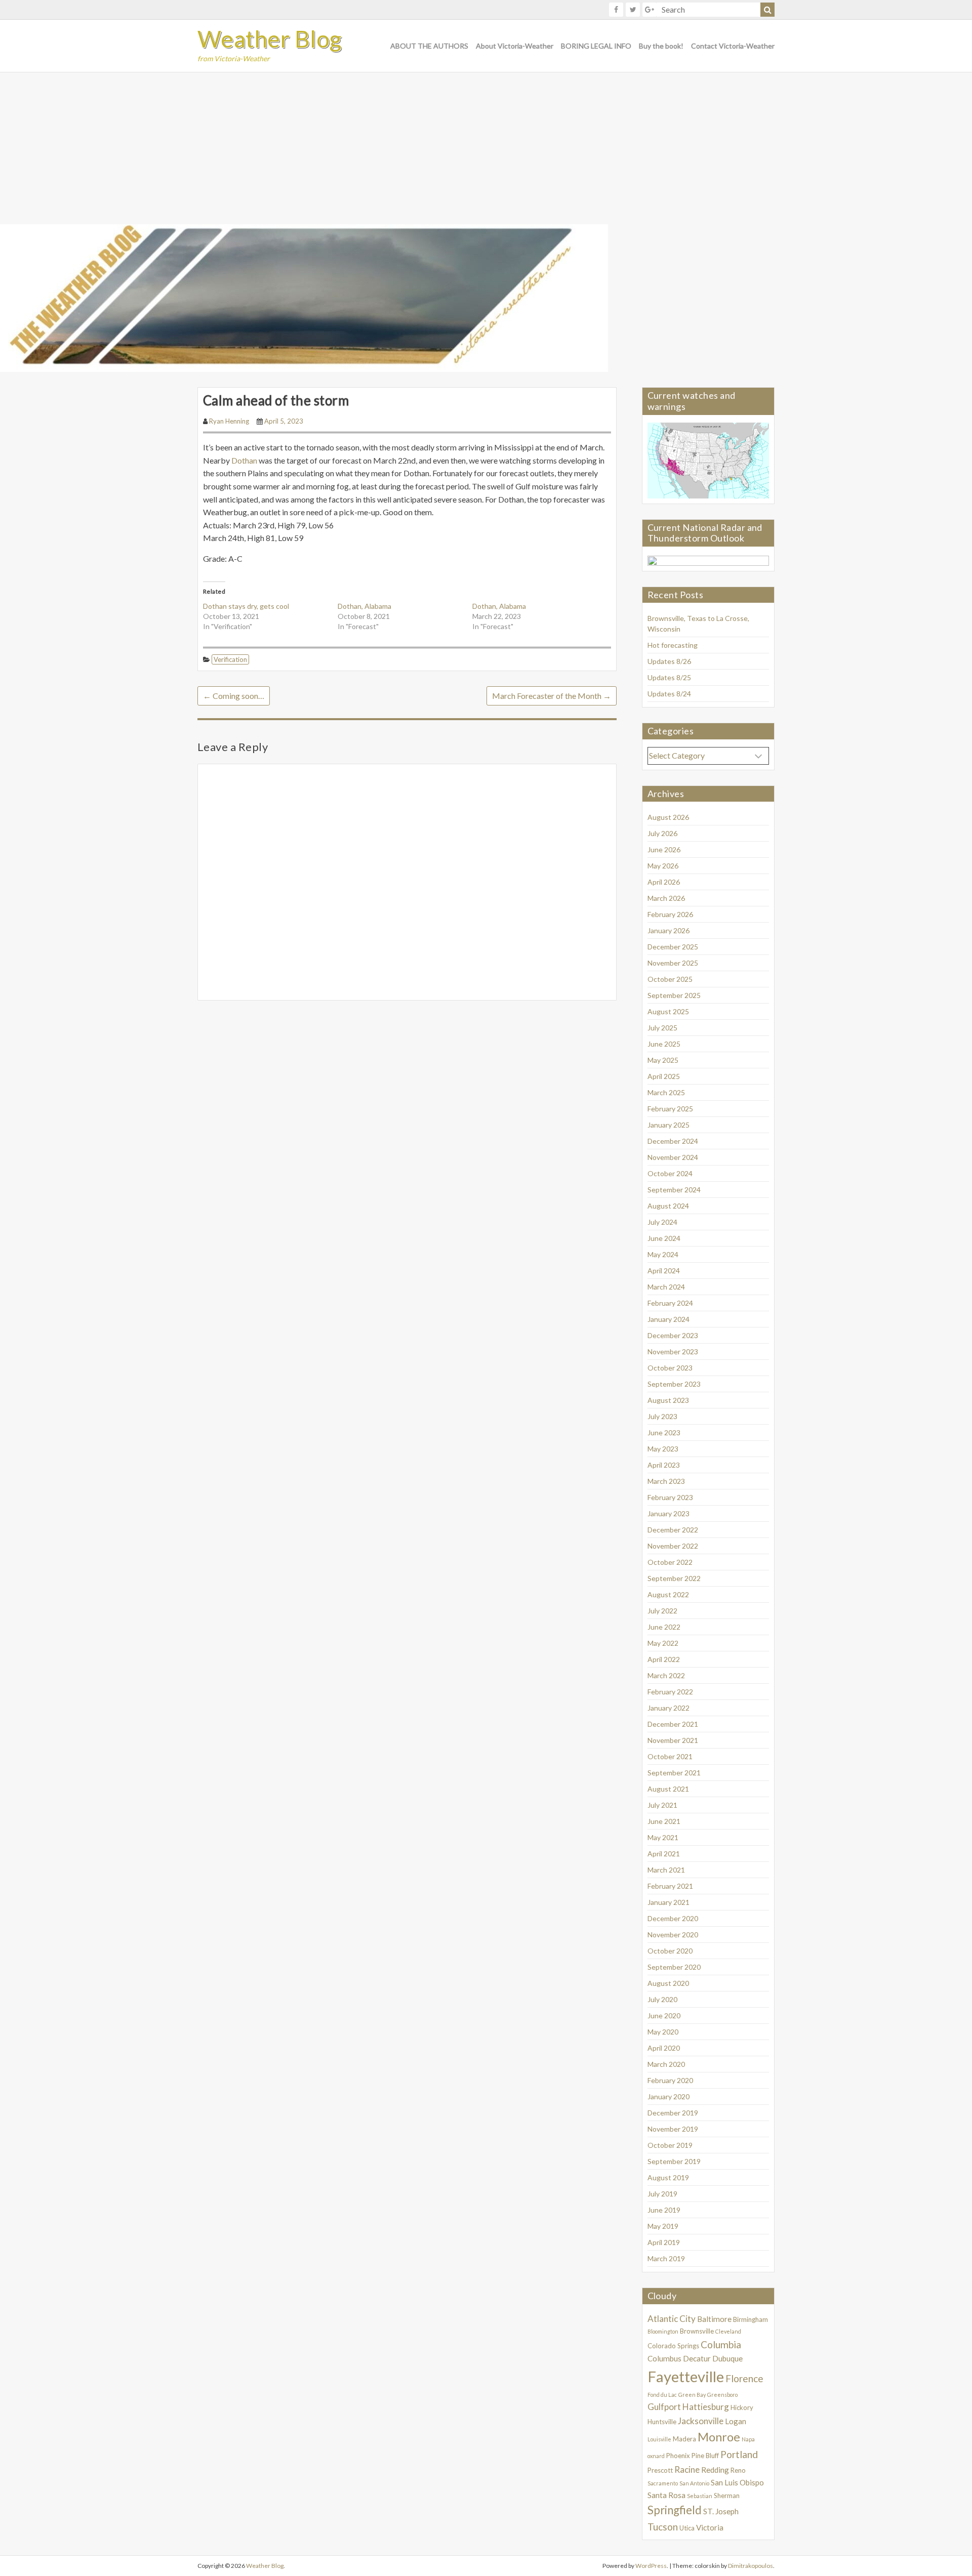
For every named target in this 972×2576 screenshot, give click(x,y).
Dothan (245, 460)
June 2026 (664, 849)
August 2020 (668, 1983)
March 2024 (666, 1287)
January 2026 (669, 930)
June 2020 (664, 2016)
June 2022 (664, 1627)
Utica (687, 2528)
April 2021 (664, 1854)
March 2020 (666, 2064)
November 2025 (673, 963)
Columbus (664, 2358)
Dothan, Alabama (364, 606)
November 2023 (673, 1352)
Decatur (697, 2358)
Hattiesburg (706, 2407)
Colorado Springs (673, 2346)
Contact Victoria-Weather (733, 46)
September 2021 (674, 1773)
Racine (687, 2469)
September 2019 (674, 2161)
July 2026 (662, 833)
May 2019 (663, 2226)
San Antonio (694, 2483)
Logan (736, 2421)
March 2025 (666, 1092)
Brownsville (697, 2331)
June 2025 (664, 1044)
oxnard (656, 2456)
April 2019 (664, 2242)
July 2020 (662, 1999)
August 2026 (668, 817)
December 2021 (673, 1724)
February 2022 (670, 1692)
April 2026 (664, 882)
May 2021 (663, 1837)
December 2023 (673, 1335)
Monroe (719, 2437)
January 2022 (669, 1708)
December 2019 (673, 2113)
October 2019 (670, 2145)
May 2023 (663, 1449)
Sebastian (700, 2496)
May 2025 (663, 1060)
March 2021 (666, 1870)
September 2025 (674, 995)
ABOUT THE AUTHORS (429, 46)
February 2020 (670, 2080)
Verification (230, 659)
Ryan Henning (229, 421)
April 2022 (664, 1659)
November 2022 (673, 1546)
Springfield (675, 2510)
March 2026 (666, 898)
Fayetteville (686, 2376)
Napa (748, 2439)
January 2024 (669, 1319)
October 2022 (670, 1562)
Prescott (660, 2470)
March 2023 (666, 1481)
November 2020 (673, 1935)
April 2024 (664, 1271)
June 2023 (664, 1432)
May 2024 (663, 1254)
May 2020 (663, 2032)
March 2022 (666, 1675)
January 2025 (669, 1125)
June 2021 (664, 1821)
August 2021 (668, 1789)
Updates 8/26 (669, 661)
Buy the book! (661, 46)
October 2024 (670, 1173)
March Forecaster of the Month (552, 696)
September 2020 (674, 1967)
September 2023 (674, 1384)
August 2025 (668, 1011)
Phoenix (678, 2456)
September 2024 (674, 1190)
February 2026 (670, 914)
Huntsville (662, 2422)
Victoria (710, 2527)
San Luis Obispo (737, 2482)
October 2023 (670, 1368)
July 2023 (662, 1416)
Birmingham (751, 2319)
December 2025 (673, 947)
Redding (715, 2470)
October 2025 (670, 979)
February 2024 (670, 1303)
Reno (738, 2470)
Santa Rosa (666, 2495)
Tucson (663, 2527)
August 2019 (668, 2177)
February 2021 (670, 1886)
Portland (739, 2454)
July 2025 (662, 1028)
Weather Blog (270, 39)
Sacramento (663, 2483)
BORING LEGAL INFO (596, 46)
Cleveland (728, 2331)
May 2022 (663, 1643)
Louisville (659, 2439)
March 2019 (666, 2258)
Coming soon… (234, 696)
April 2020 (664, 2048)
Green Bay (692, 2395)
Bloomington (663, 2331)
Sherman (727, 2496)
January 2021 (669, 1902)
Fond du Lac (662, 2395)
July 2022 (662, 1611)
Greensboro (722, 2395)
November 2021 (673, 1740)
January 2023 (669, 1513)
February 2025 (670, 1109)
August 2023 (668, 1400)
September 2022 (674, 1578)
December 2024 (673, 1141)
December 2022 (673, 1530)
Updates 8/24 (669, 694)
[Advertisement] (486, 148)
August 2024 (668, 1206)
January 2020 (669, 2096)
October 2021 (670, 1756)
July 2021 (662, 1805)
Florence (744, 2378)
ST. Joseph (721, 2511)
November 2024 (673, 1157)
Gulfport (664, 2407)
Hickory (742, 2407)
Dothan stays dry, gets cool (246, 606)
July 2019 (662, 2194)
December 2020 (673, 1918)
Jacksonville (701, 2421)
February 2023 (670, 1497)
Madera (684, 2439)
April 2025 (664, 1076)
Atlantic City (672, 2319)
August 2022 (668, 1594)
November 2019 (673, 2129)
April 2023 (664, 1465)
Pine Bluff (705, 2456)
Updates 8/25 (669, 677)
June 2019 (664, 2210)
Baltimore (714, 2319)
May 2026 (663, 866)
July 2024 (662, 1222)
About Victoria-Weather (515, 46)
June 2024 (664, 1238)
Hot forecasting (673, 645)
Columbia (721, 2344)
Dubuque (727, 2358)
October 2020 (670, 1951)
